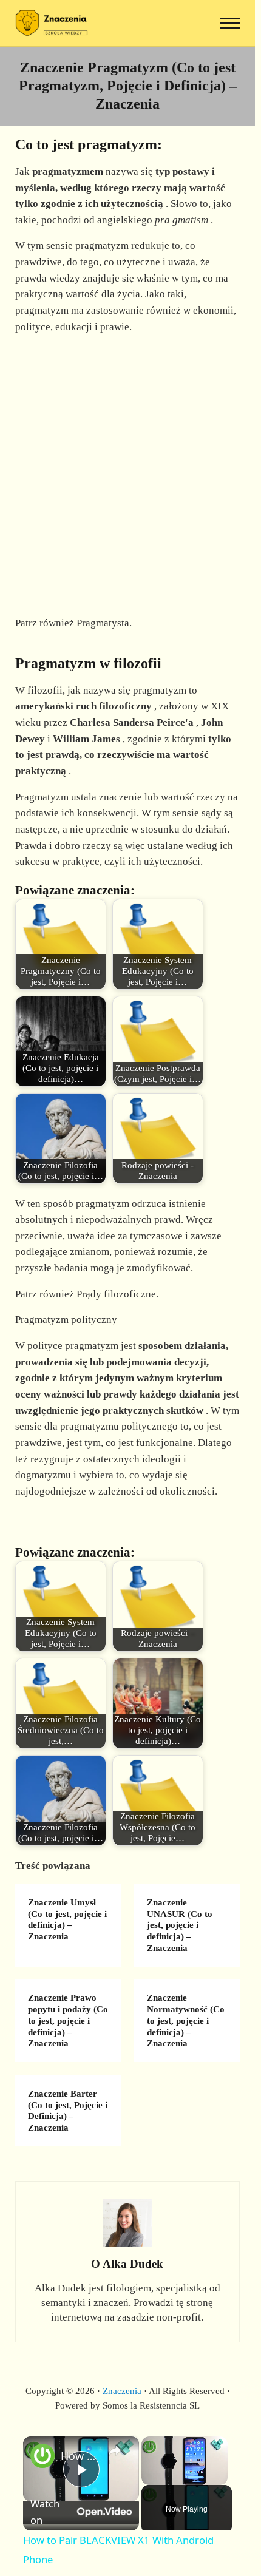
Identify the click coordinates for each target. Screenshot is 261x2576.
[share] (115, 2450)
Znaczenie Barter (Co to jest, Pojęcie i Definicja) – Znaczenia (68, 2111)
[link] (42, 2456)
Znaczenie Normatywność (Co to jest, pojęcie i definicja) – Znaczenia (186, 2020)
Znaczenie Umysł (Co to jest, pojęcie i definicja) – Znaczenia (67, 1919)
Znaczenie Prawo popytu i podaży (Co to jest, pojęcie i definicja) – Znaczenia (68, 2020)
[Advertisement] (130, 475)
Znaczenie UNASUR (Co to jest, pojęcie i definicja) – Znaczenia (180, 1925)
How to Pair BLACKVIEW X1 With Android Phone (79, 2456)
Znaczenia (122, 2391)
